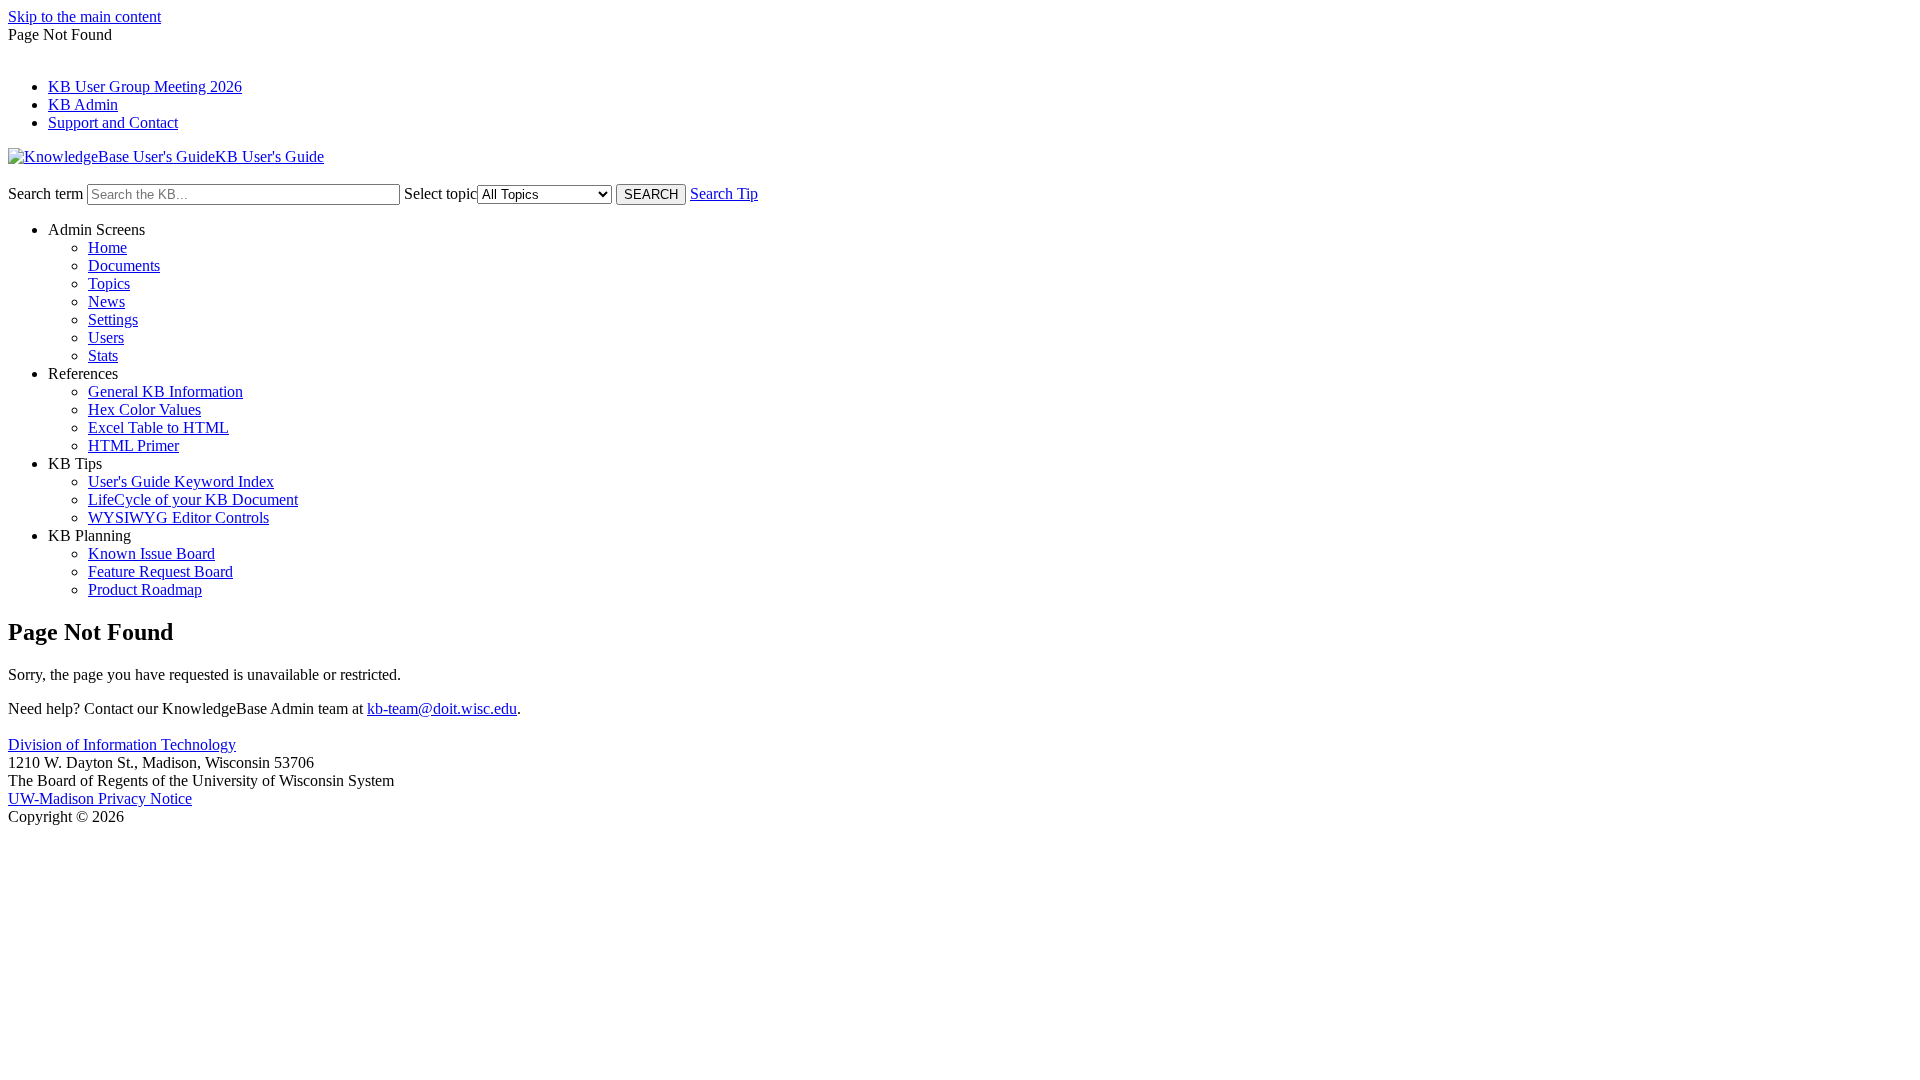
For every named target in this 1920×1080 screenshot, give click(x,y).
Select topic (440, 193)
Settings (113, 319)
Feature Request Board (160, 571)
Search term (45, 193)
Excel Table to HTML (158, 427)
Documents (124, 265)
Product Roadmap (145, 589)
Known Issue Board (151, 553)
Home (107, 247)
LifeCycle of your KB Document (193, 499)
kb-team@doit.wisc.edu (442, 708)
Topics (109, 283)
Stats (103, 355)
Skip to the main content (84, 16)
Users (106, 337)
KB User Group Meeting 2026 (145, 86)
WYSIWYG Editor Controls (178, 517)
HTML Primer (133, 445)
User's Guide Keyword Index (181, 481)
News (106, 301)
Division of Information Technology (122, 744)
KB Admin (83, 104)
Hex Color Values (144, 409)
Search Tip (724, 193)
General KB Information (165, 391)
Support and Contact (113, 122)
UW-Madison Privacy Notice (100, 798)
